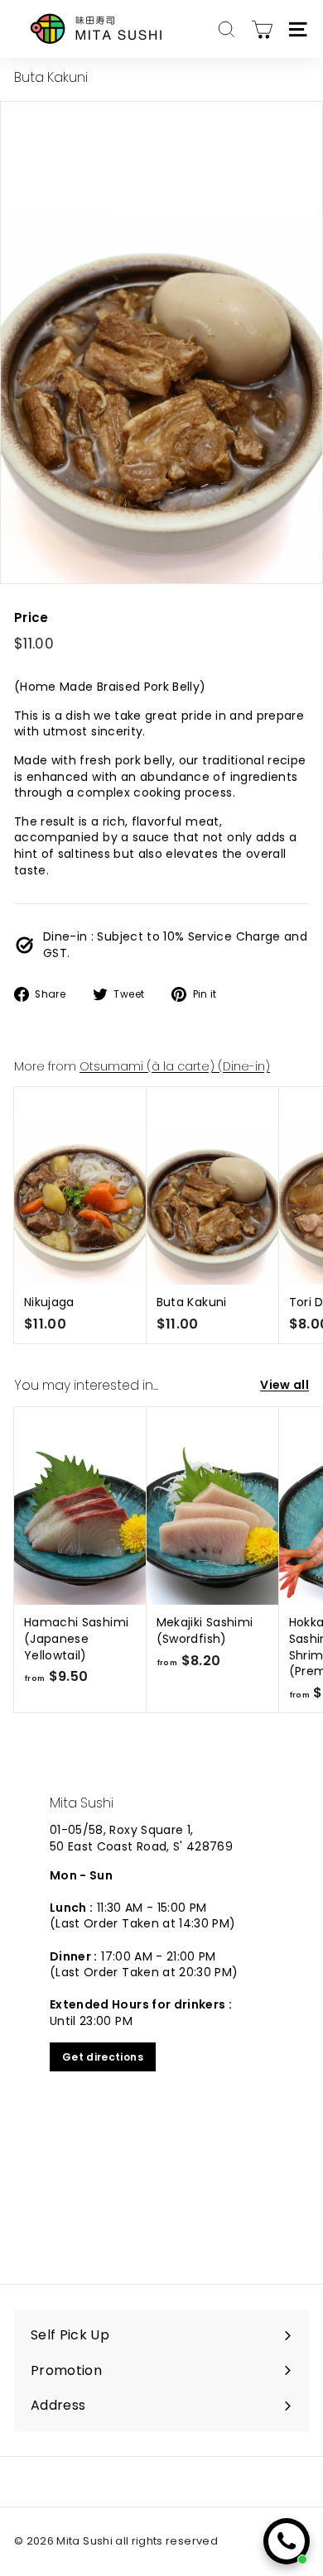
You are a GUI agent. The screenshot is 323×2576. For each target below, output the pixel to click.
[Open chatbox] (287, 2541)
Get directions (103, 2057)
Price (31, 618)
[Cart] (262, 29)
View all (284, 1385)
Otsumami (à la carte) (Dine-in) (175, 1066)
